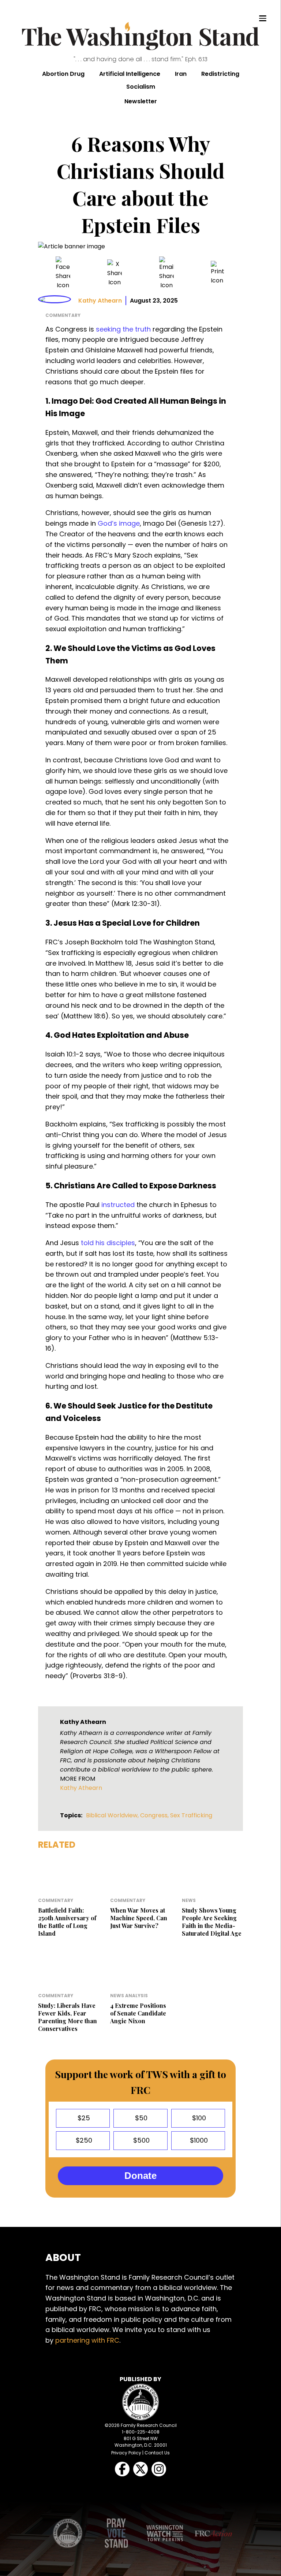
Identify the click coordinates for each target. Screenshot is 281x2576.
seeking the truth (123, 329)
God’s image (119, 523)
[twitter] (115, 273)
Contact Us (157, 2453)
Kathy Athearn (100, 301)
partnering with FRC (87, 2340)
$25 (83, 2118)
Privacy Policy (126, 2453)
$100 (198, 2118)
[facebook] (63, 273)
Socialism (141, 87)
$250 (83, 2140)
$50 (140, 2118)
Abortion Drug (63, 74)
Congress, (155, 1815)
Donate (140, 2176)
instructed (118, 1205)
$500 (140, 2140)
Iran (181, 74)
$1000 (198, 2140)
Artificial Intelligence (130, 74)
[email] (166, 273)
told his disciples (108, 1243)
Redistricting (220, 74)
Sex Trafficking (191, 1815)
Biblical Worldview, (113, 1815)
